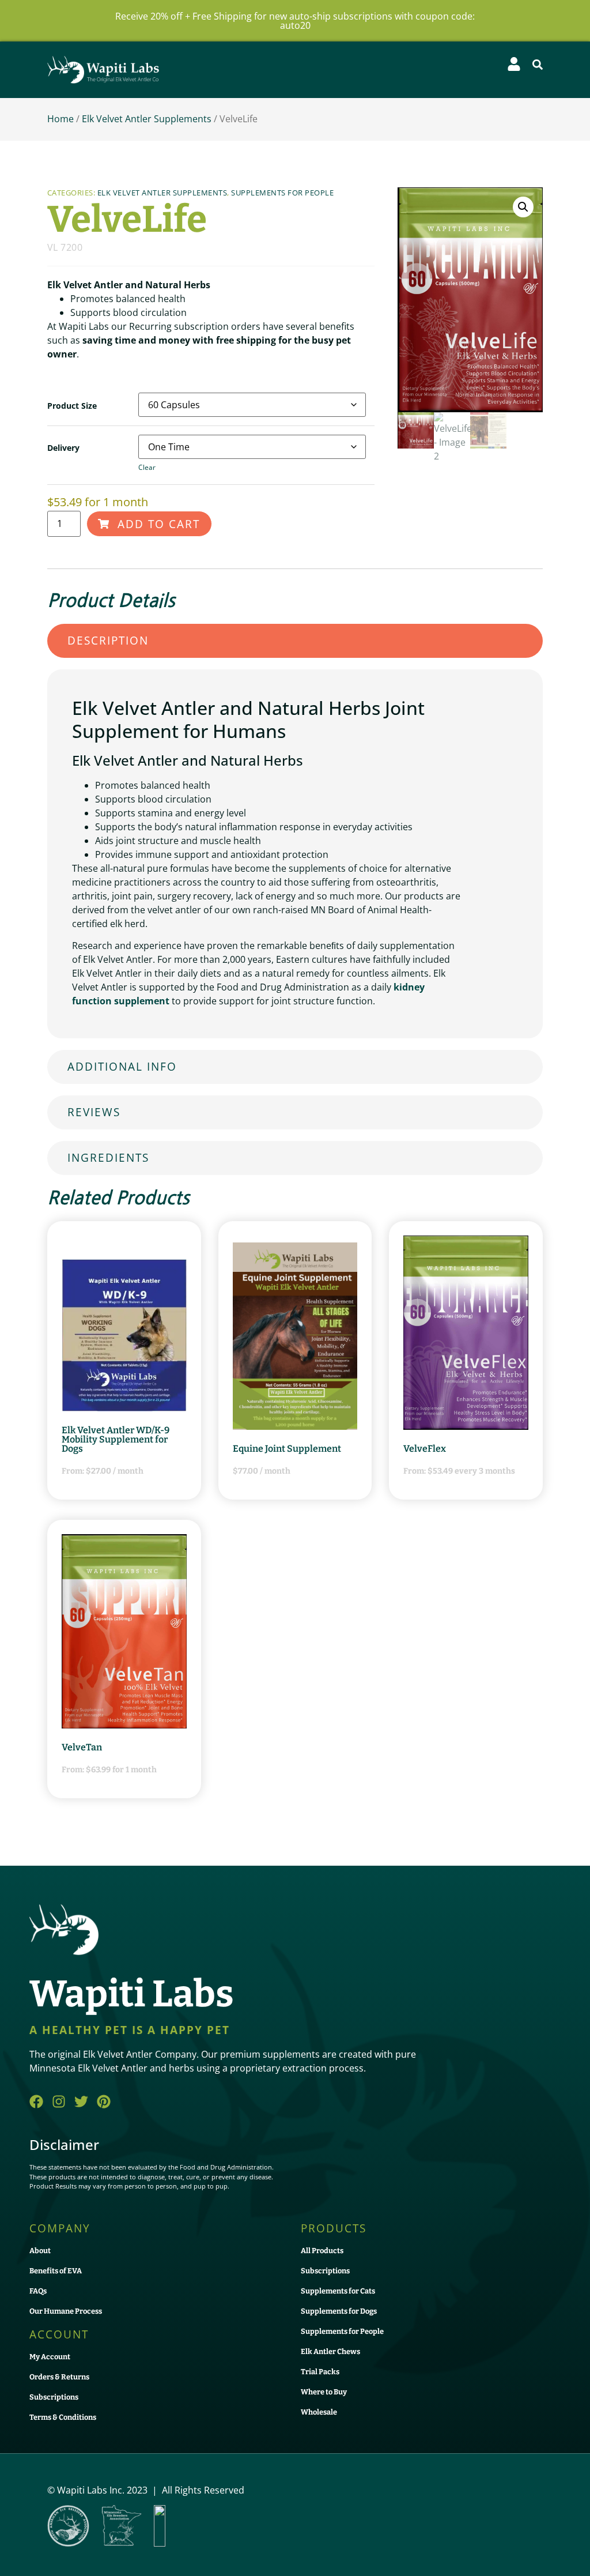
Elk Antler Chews (330, 2351)
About (40, 2251)
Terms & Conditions (63, 2417)
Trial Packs (320, 2372)
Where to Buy (324, 2392)
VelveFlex (425, 1449)
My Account (50, 2357)
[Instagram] (59, 2102)
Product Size (72, 406)
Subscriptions (54, 2397)
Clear (147, 467)
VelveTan (82, 1747)
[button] (538, 65)
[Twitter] (81, 2102)
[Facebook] (36, 2102)
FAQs (38, 2291)
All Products (322, 2251)
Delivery (63, 448)
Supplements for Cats (338, 2291)
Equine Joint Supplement (287, 1449)
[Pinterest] (104, 2102)
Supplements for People (342, 2331)
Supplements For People (282, 193)
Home (60, 119)
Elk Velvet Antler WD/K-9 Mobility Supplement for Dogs (116, 1439)
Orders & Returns (59, 2377)
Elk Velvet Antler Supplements (147, 119)
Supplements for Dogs (339, 2311)
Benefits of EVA (56, 2271)
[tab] (295, 641)
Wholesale (319, 2412)
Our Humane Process (66, 2311)
